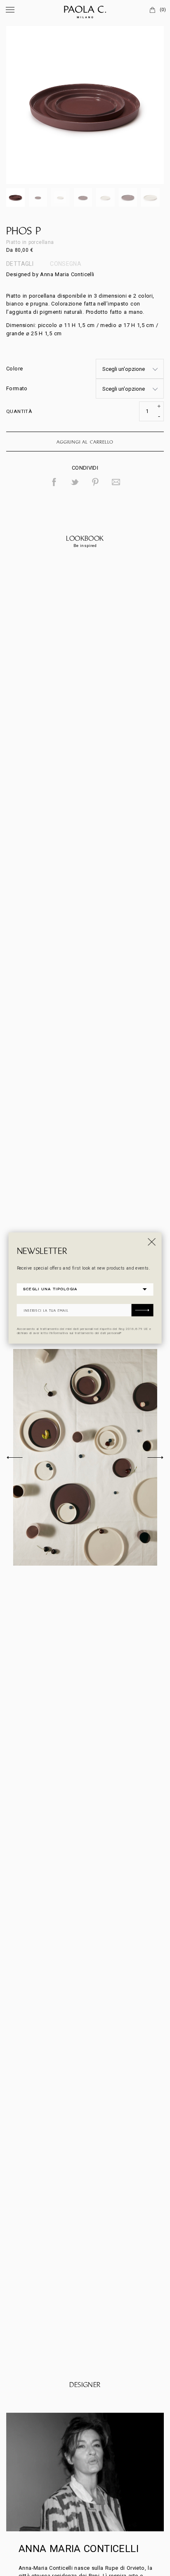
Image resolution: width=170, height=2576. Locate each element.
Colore (14, 369)
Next (156, 1457)
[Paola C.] (85, 10)
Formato (17, 388)
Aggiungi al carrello (85, 442)
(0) (163, 10)
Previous (14, 1457)
